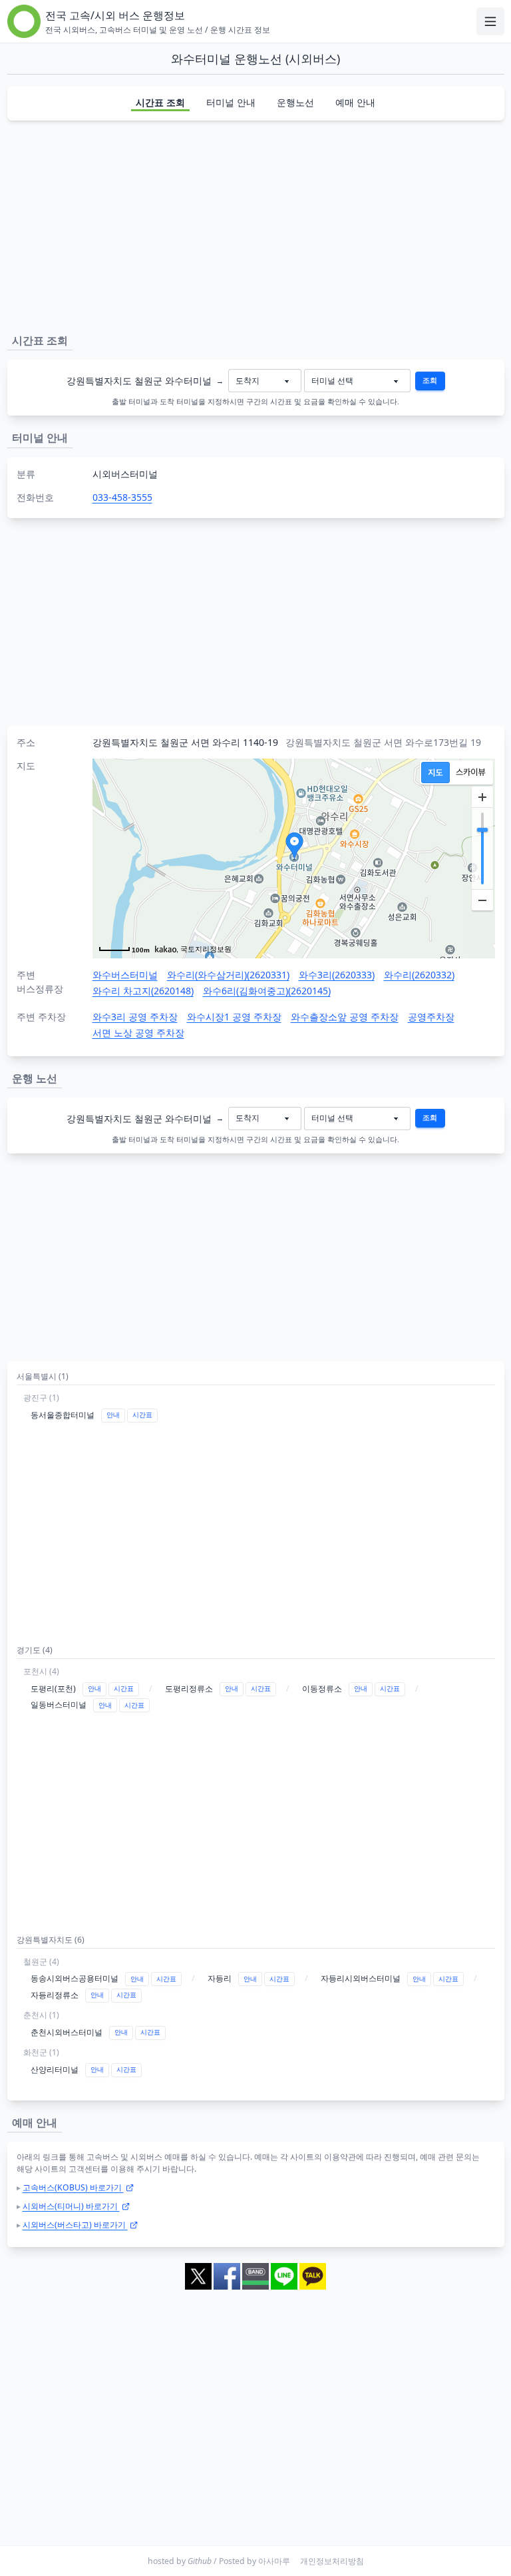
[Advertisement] (256, 224)
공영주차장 (431, 1017)
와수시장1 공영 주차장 (234, 1017)
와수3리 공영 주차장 (135, 1017)
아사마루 (274, 2561)
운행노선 (295, 102)
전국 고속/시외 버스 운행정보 (115, 15)
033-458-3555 (122, 497)
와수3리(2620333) (337, 975)
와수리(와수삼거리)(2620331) (228, 975)
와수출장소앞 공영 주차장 (345, 1017)
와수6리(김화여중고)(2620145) (267, 991)
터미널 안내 (231, 102)
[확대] (482, 797)
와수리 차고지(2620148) (143, 991)
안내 (113, 1415)
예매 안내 (355, 102)
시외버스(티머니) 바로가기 (71, 2206)
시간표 (142, 1415)
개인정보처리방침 (332, 2561)
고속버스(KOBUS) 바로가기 (73, 2187)
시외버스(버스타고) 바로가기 (75, 2225)
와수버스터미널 (125, 975)
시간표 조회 (160, 102)
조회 (430, 380)
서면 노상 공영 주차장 (138, 1033)
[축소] (482, 900)
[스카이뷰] (471, 773)
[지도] (435, 773)
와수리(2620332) (419, 975)
